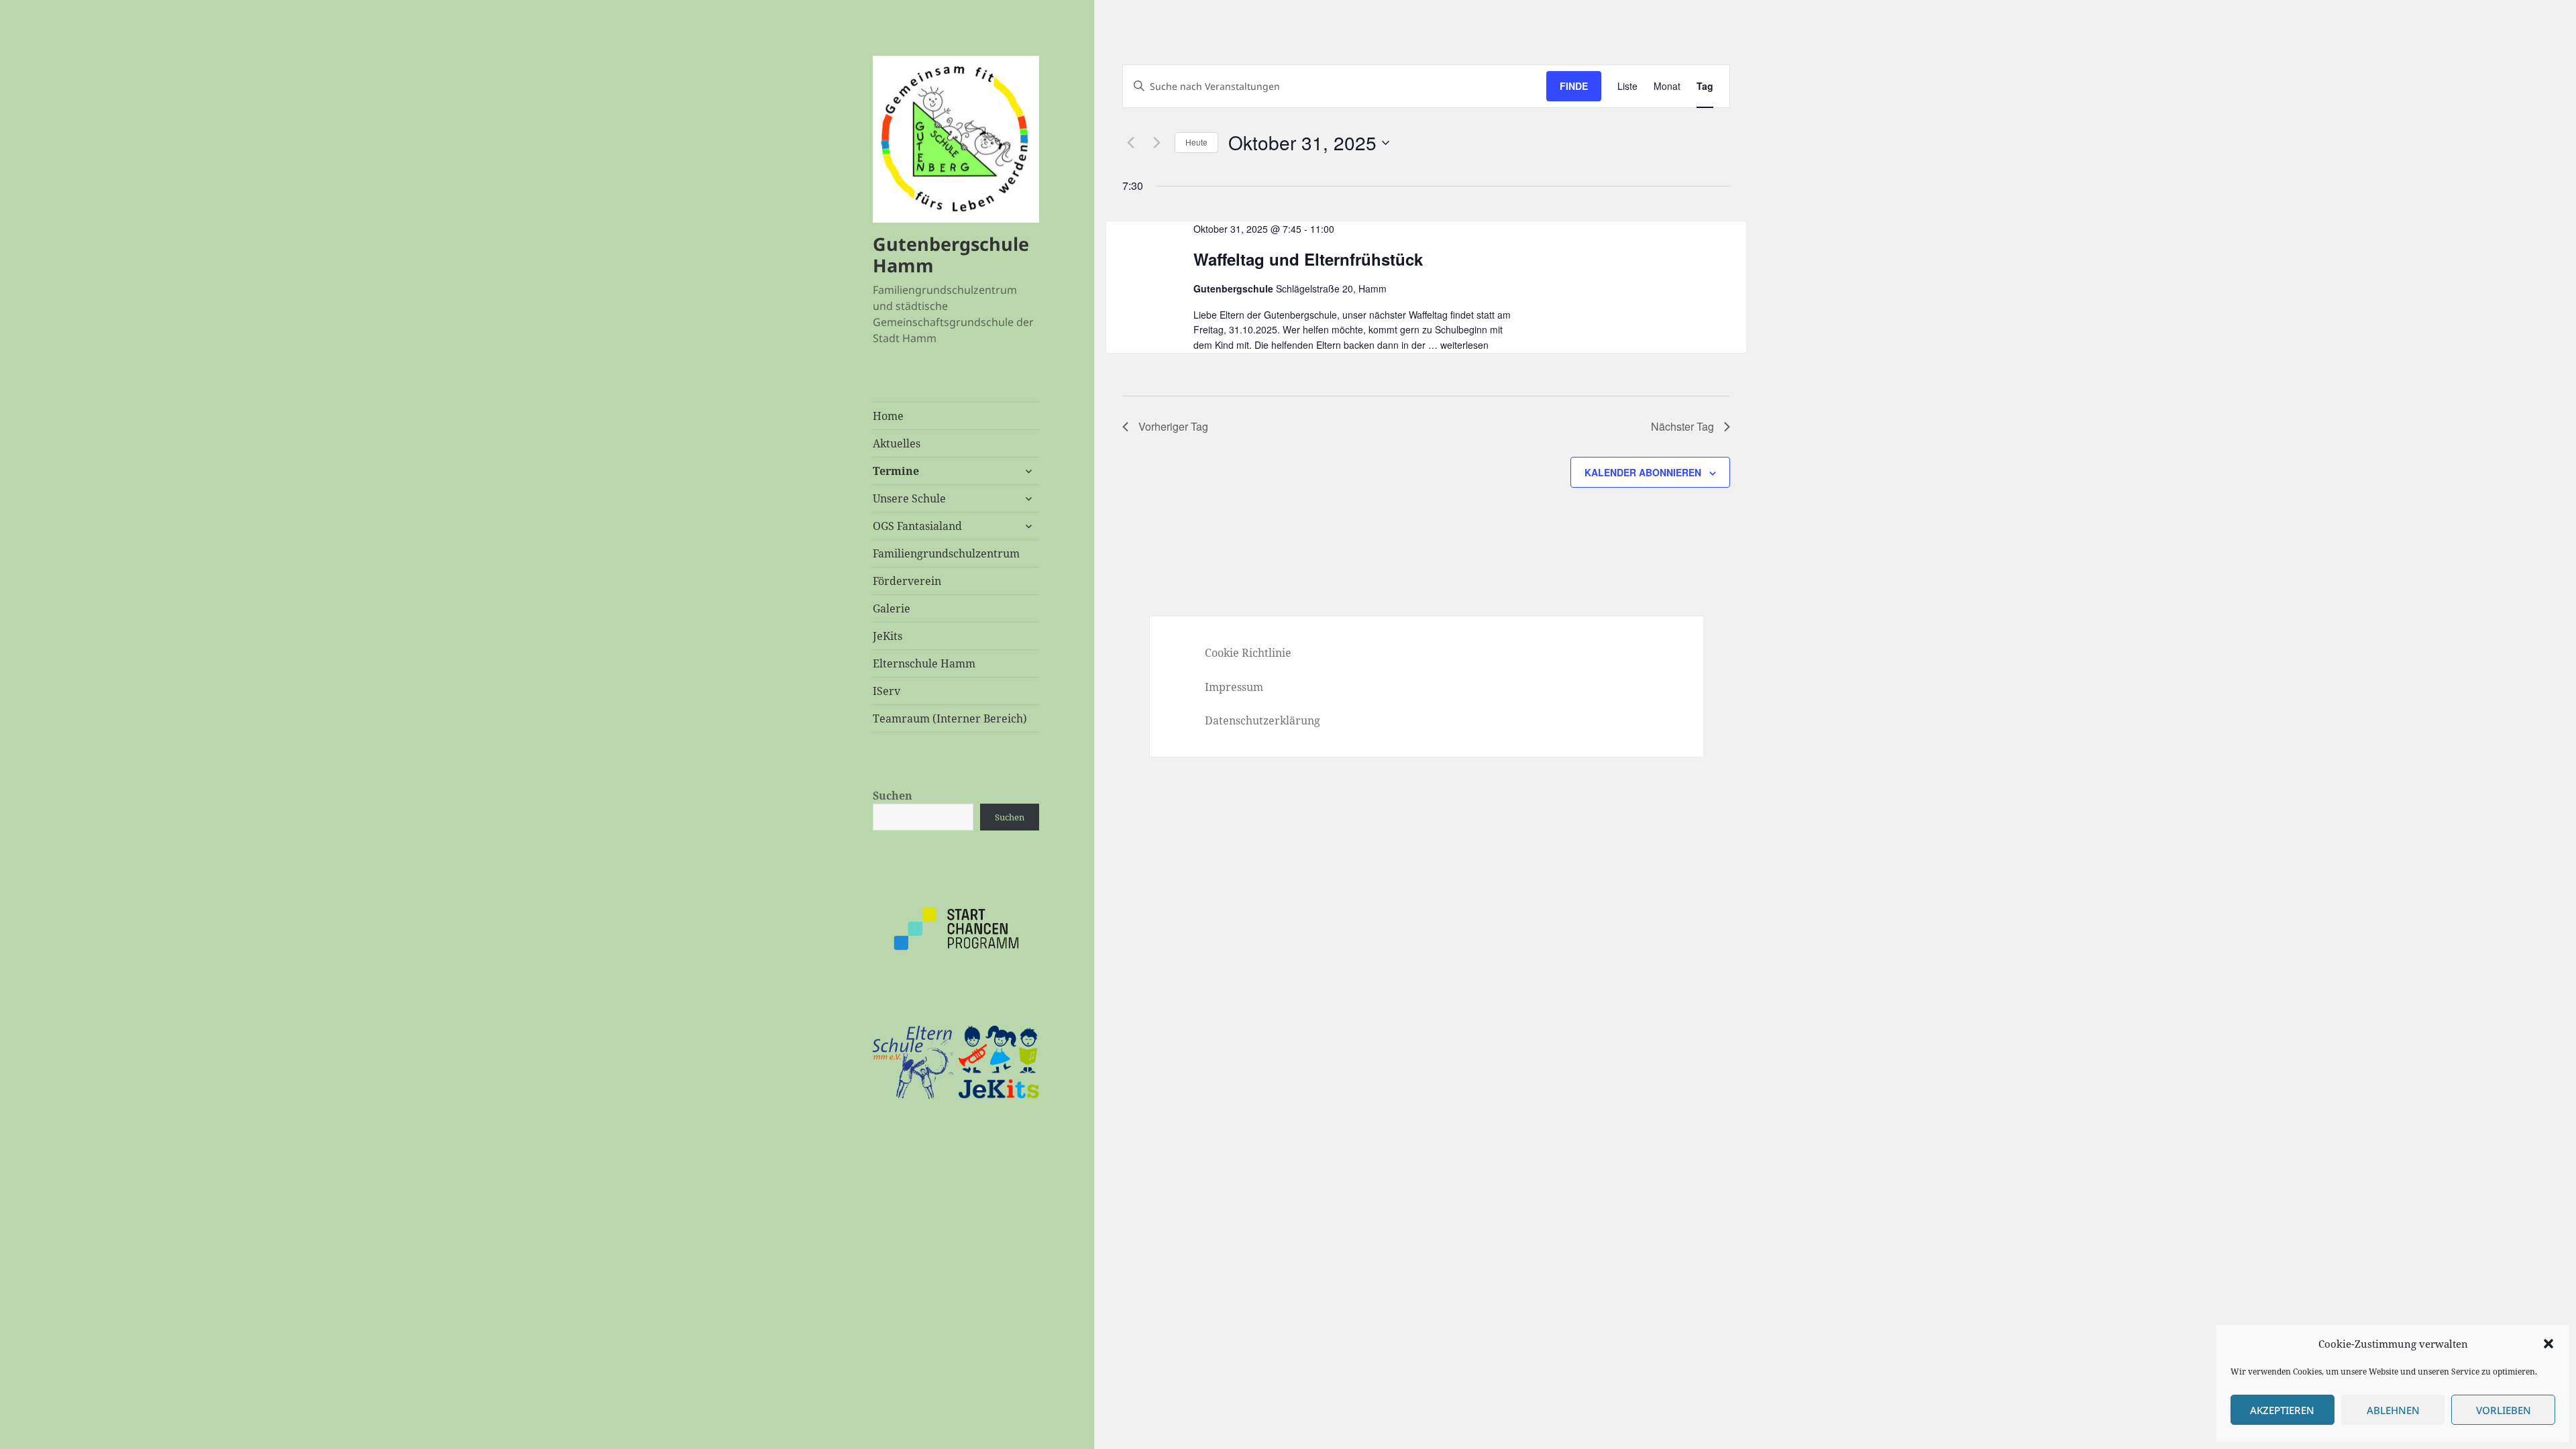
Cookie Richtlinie (1248, 653)
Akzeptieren (2282, 1410)
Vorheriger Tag (1173, 426)
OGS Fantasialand (917, 526)
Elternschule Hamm (924, 663)
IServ (887, 691)
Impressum (1234, 687)
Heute (1196, 142)
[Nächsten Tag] (1157, 143)
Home (888, 416)
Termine (896, 471)
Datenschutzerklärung (1263, 720)
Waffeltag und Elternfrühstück (1308, 259)
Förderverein (907, 581)
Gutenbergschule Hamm (951, 255)
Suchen (893, 796)
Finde (1574, 86)
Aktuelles (897, 443)
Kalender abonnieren (1643, 472)
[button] (2548, 1344)
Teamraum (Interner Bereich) (950, 718)
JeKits (888, 636)
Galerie (892, 608)
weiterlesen (1464, 345)
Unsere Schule (909, 498)
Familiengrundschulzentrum (946, 553)
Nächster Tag (1682, 426)
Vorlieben (2504, 1410)
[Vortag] (1130, 143)
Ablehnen (2393, 1410)
